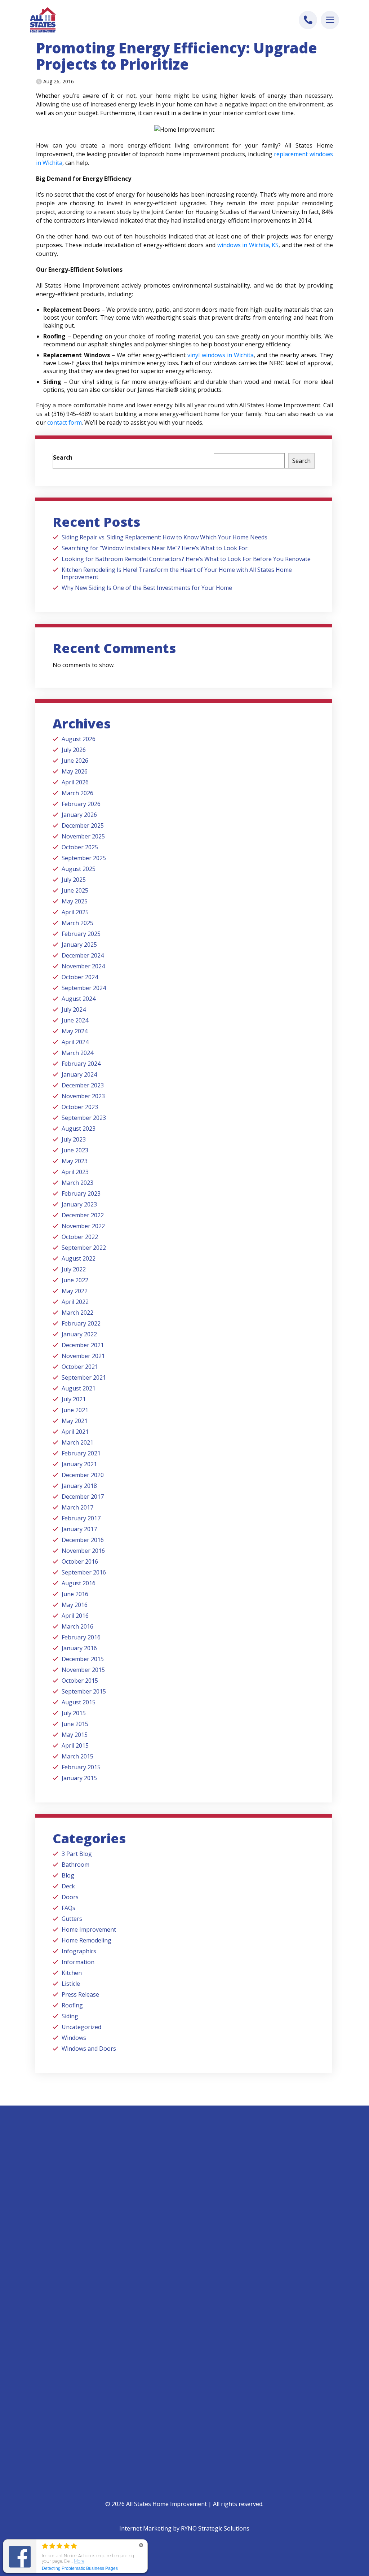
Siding (70, 2016)
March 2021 (77, 1442)
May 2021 (75, 1421)
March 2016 (77, 1626)
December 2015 (83, 1659)
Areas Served (205, 2351)
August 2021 (79, 1388)
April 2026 (75, 782)
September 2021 (84, 1377)
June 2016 (75, 1594)
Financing (51, 2403)
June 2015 (75, 1724)
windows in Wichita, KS (248, 245)
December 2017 (83, 1497)
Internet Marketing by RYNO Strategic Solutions (184, 2528)
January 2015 (79, 1778)
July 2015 (74, 1713)
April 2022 (75, 1302)
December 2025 (83, 825)
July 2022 (74, 1269)
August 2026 (79, 739)
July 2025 (74, 880)
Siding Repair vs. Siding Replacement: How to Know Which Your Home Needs (165, 537)
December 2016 (83, 1540)
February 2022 (81, 1323)
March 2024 (77, 1053)
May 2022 (75, 1291)
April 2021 (75, 1432)
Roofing (72, 2005)
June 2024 (75, 1020)
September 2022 (84, 1248)
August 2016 (79, 1583)
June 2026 (75, 761)
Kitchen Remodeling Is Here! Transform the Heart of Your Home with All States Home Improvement (177, 573)
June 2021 (75, 1410)
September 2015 (84, 1691)
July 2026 (74, 750)
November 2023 (83, 1096)
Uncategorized (81, 2027)
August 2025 (79, 869)
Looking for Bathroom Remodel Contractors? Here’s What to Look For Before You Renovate (186, 559)
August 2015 (79, 1702)
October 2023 (80, 1107)
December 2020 (83, 1475)
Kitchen (72, 1973)
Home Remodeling (86, 1940)
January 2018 (79, 1486)
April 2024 (75, 1042)
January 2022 (79, 1334)
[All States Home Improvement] (43, 20)
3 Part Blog (77, 1854)
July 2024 (74, 1009)
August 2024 (79, 999)
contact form (65, 422)
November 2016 (83, 1551)
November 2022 (83, 1226)
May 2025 (75, 901)
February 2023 (81, 1193)
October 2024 (80, 977)
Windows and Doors (89, 2049)
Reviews (199, 2314)
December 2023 (83, 1085)
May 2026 (75, 771)
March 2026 (77, 793)
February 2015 (81, 1767)
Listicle (71, 1984)
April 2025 (75, 912)
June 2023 (75, 1150)
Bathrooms (53, 2301)
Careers (199, 2339)
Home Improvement (89, 1929)
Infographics (79, 1951)
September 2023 (84, 1118)
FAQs (68, 1908)
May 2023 (75, 1161)
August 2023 (79, 1129)
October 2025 (80, 847)
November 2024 (83, 966)
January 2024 (79, 1074)
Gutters (72, 1919)
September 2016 (84, 1572)
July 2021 (74, 1399)
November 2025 (83, 836)
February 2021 (81, 1453)
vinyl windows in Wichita (221, 355)
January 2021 (79, 1464)
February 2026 (81, 804)
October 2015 (80, 1681)
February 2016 (81, 1637)
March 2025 (77, 923)
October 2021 (80, 1367)
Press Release (80, 1994)
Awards (199, 2326)
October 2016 (80, 1561)
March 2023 (77, 1183)
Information (78, 1962)
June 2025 (75, 890)
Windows (74, 2038)
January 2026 (79, 815)
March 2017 (77, 1507)
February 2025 (81, 934)
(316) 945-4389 (59, 2235)
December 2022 (83, 1215)
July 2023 (74, 1139)
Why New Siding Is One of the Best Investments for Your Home (147, 588)
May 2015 (75, 1735)
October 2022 (80, 1237)
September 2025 (84, 858)
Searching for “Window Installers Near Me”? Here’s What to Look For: (155, 548)
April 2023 (75, 1172)
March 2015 (77, 1756)
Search (63, 457)
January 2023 (79, 1204)
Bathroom (75, 1865)
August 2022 (79, 1258)
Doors (70, 1897)
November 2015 (83, 1670)
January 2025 (79, 945)
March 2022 (77, 1313)
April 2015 (75, 1745)
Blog (68, 1875)
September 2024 (84, 988)
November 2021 (83, 1356)
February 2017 (81, 1518)
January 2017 (79, 1529)
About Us (201, 2301)
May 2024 (75, 1031)
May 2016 (75, 1605)
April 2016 (75, 1616)
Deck (68, 1886)
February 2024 (81, 1064)
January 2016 (79, 1648)
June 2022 (75, 1280)
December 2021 (83, 1345)
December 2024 (83, 955)
